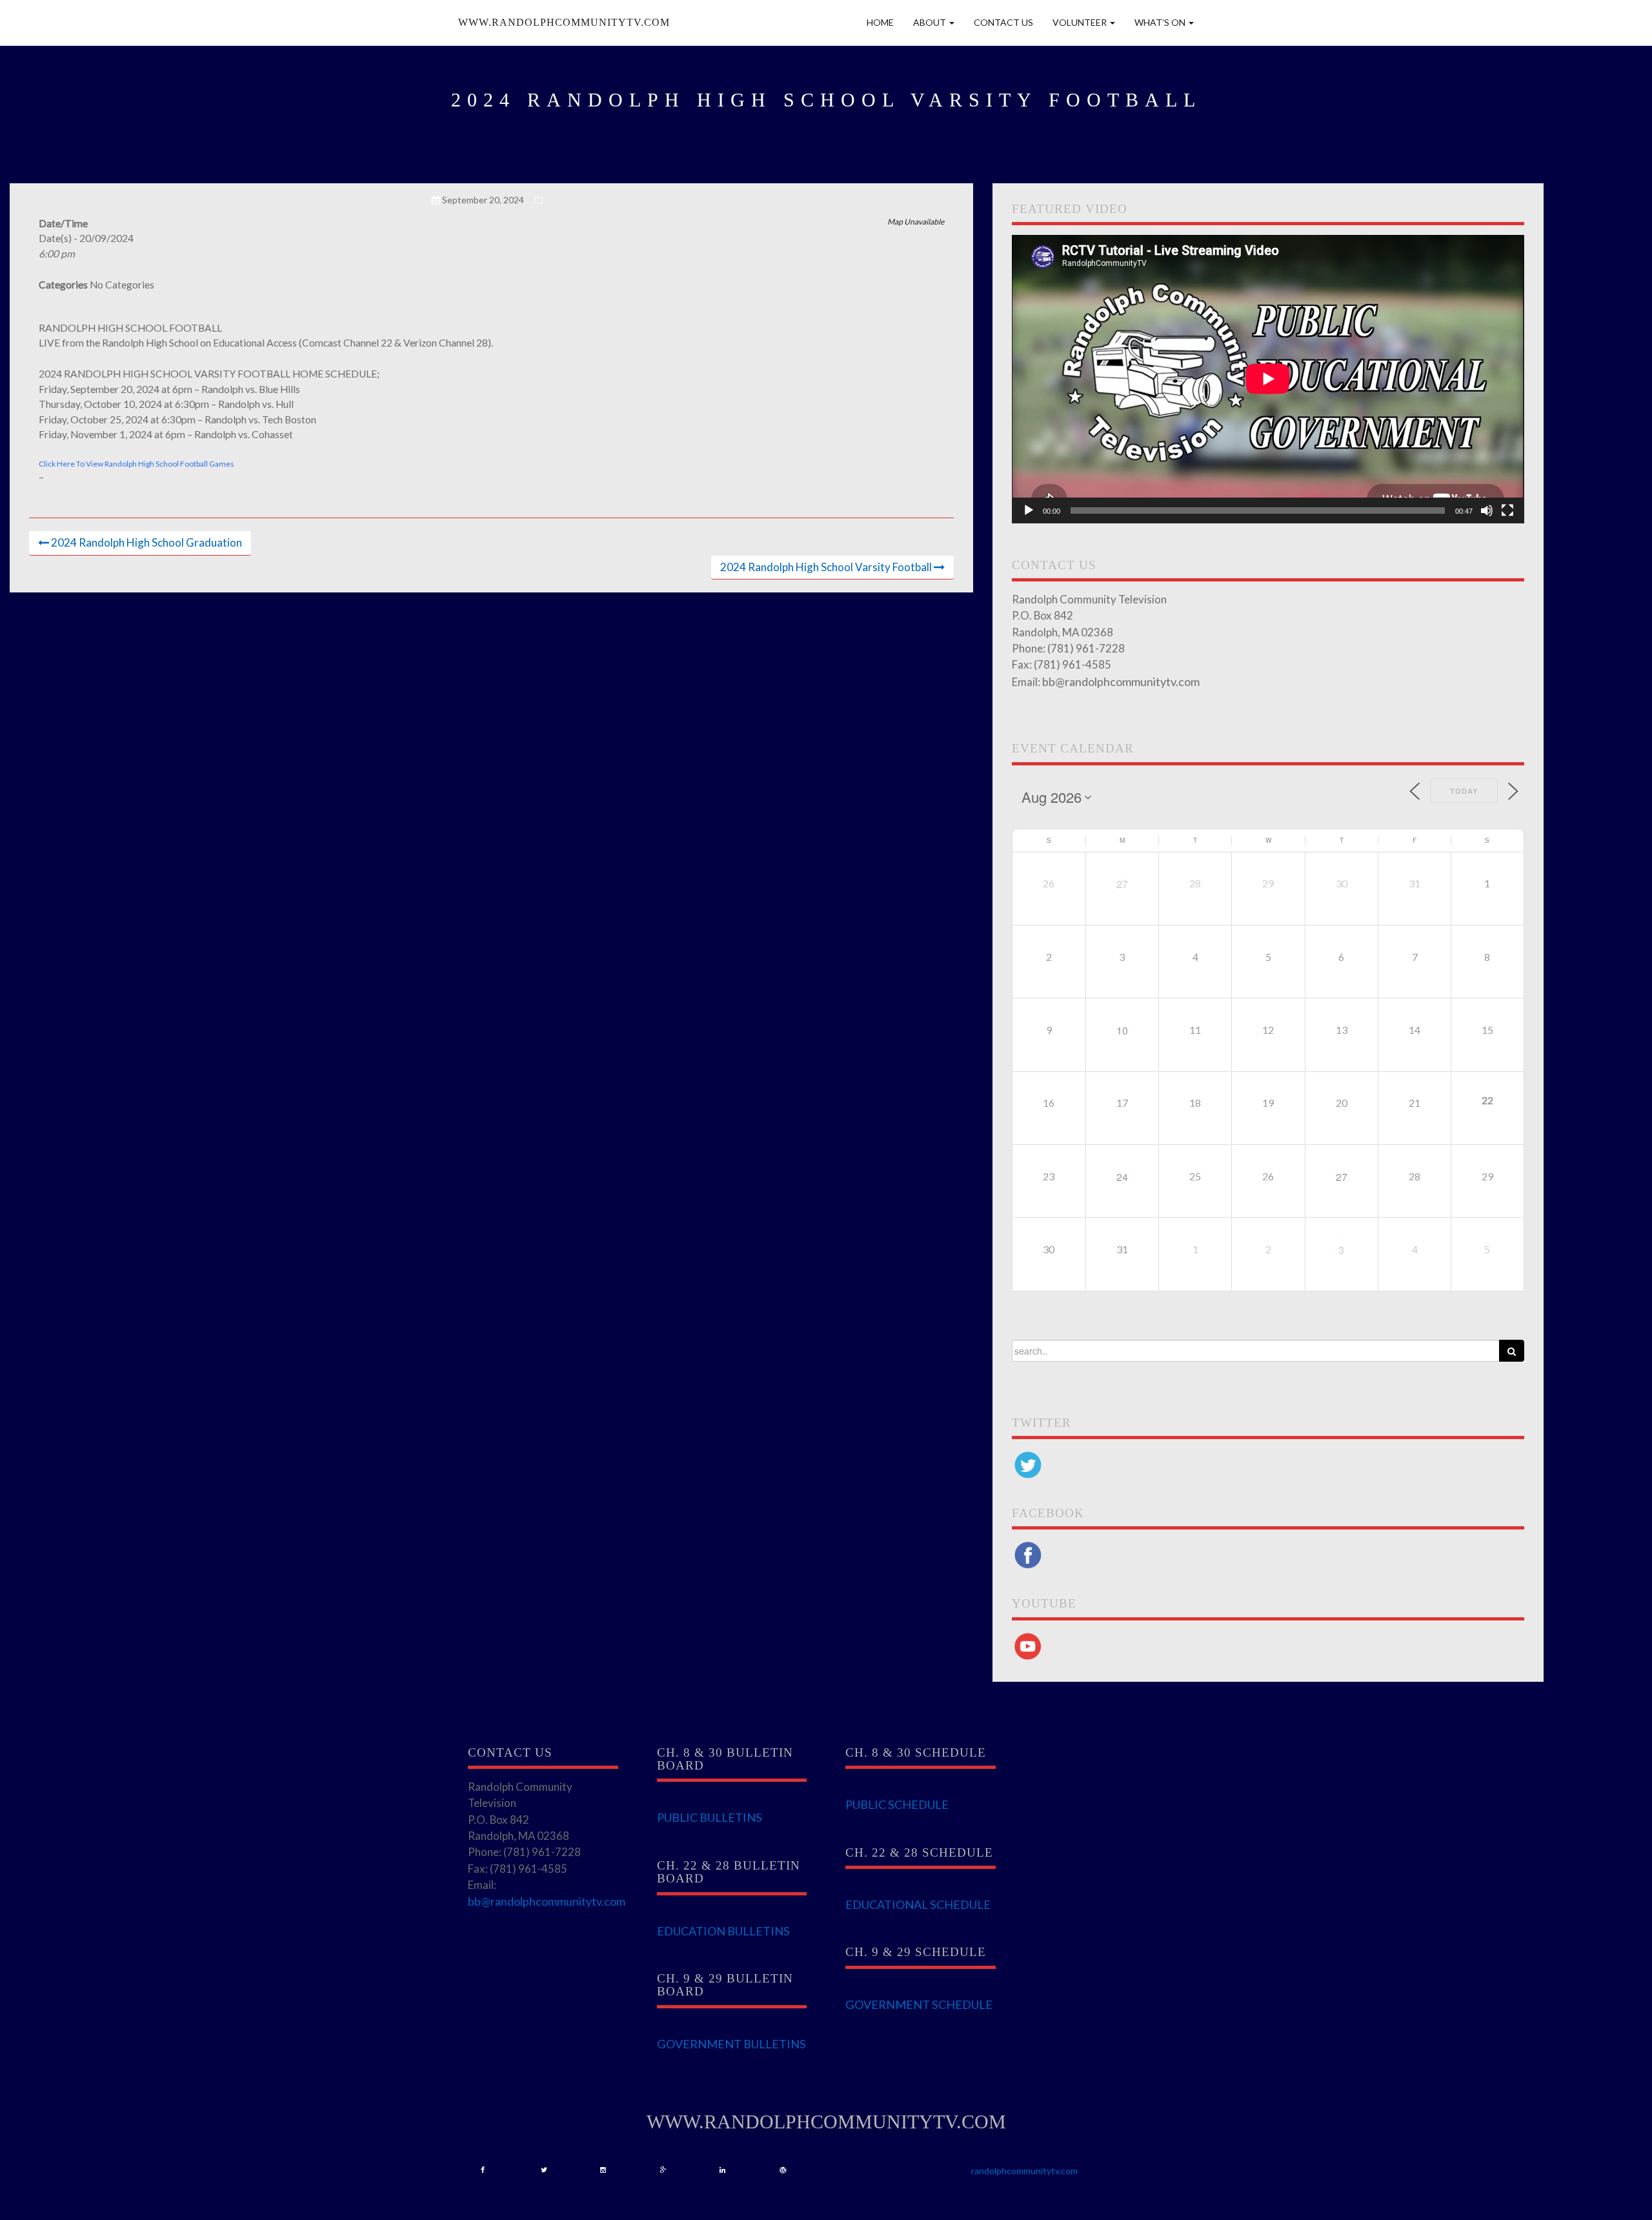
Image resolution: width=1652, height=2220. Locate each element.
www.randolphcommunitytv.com (564, 22)
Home (880, 22)
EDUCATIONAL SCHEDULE (918, 1904)
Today (1464, 791)
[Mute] (1487, 510)
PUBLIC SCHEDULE (897, 1804)
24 (1122, 1177)
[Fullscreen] (1507, 510)
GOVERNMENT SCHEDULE (919, 2004)
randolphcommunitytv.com (1024, 2171)
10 (1122, 1030)
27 (1122, 884)
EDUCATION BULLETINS (723, 1931)
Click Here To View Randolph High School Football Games (136, 464)
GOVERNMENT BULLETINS (731, 2044)
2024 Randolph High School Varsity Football (826, 567)
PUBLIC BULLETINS (710, 1817)
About (931, 22)
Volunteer (1081, 22)
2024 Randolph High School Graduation (146, 542)
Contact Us (1003, 22)
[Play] (1029, 510)
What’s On (1161, 22)
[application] (1268, 379)
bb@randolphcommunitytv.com (1121, 681)
